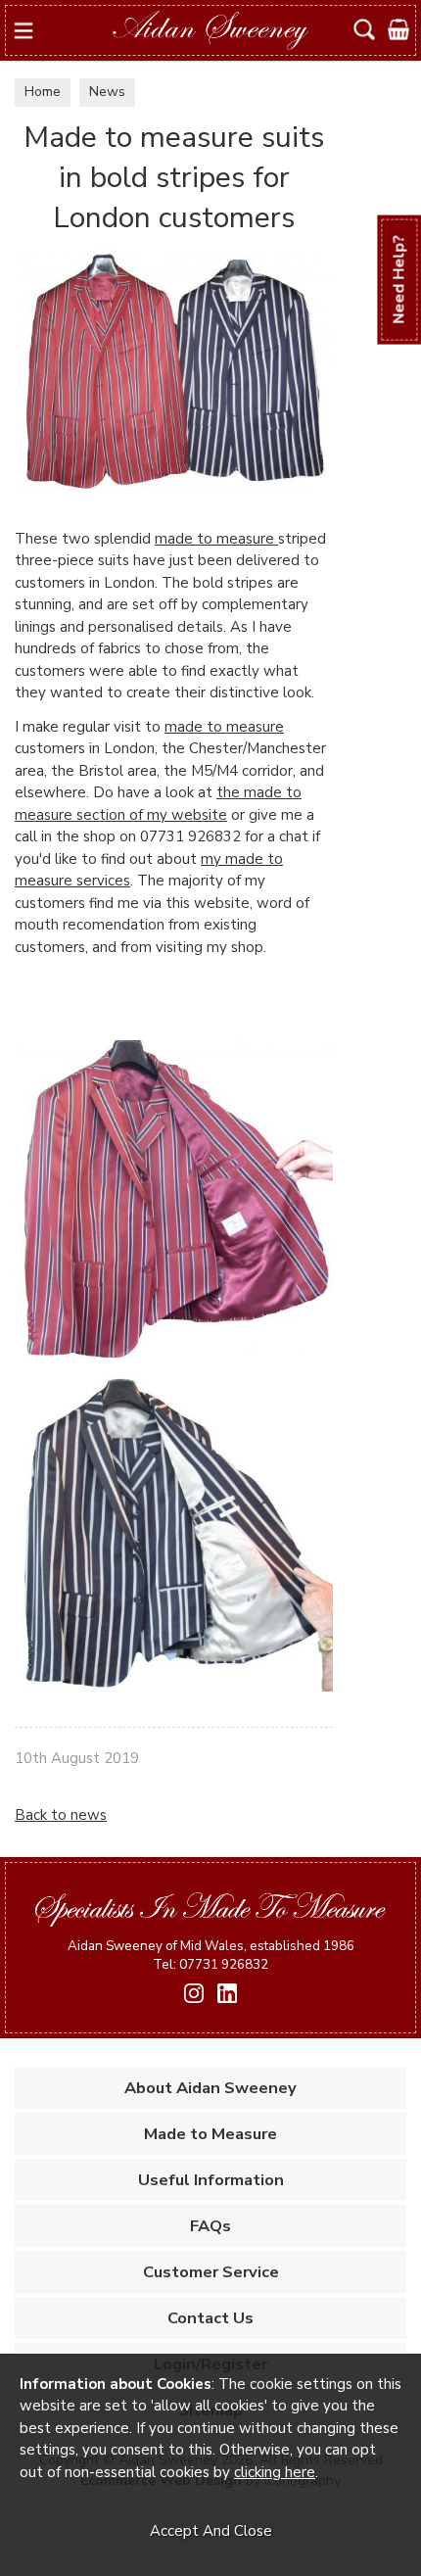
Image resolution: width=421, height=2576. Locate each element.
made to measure (216, 539)
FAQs (210, 2226)
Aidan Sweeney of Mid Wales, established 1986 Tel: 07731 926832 (211, 1955)
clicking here (275, 2472)
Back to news (61, 1815)
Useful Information (211, 2180)
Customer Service (211, 2272)
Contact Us (210, 2318)
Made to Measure (210, 2134)
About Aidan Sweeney (210, 2088)
